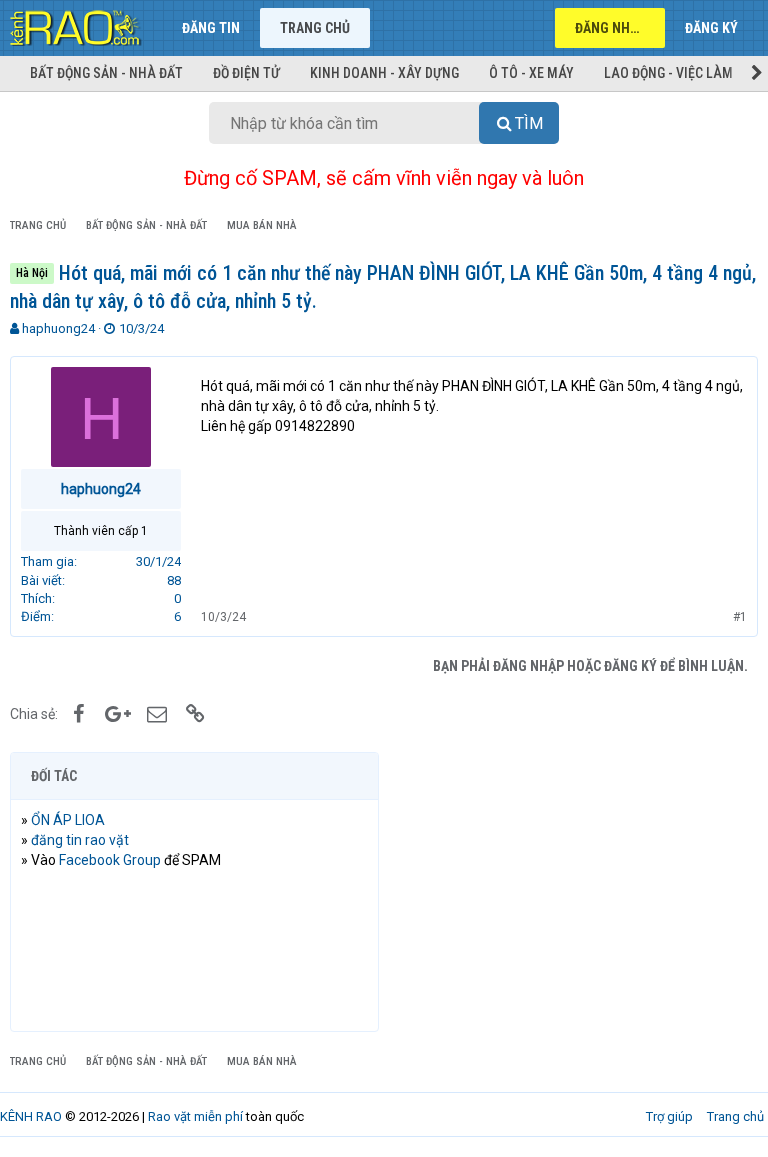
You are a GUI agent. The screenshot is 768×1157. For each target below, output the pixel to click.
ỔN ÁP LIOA (68, 820)
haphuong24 (58, 328)
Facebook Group (110, 860)
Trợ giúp (669, 1116)
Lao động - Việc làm (668, 73)
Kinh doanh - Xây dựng (384, 73)
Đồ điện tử (246, 73)
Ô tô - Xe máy (531, 73)
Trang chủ (315, 28)
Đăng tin (211, 28)
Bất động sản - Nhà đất (106, 73)
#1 (740, 617)
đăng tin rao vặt (80, 840)
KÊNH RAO (31, 1116)
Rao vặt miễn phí (195, 1116)
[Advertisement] (573, 892)
